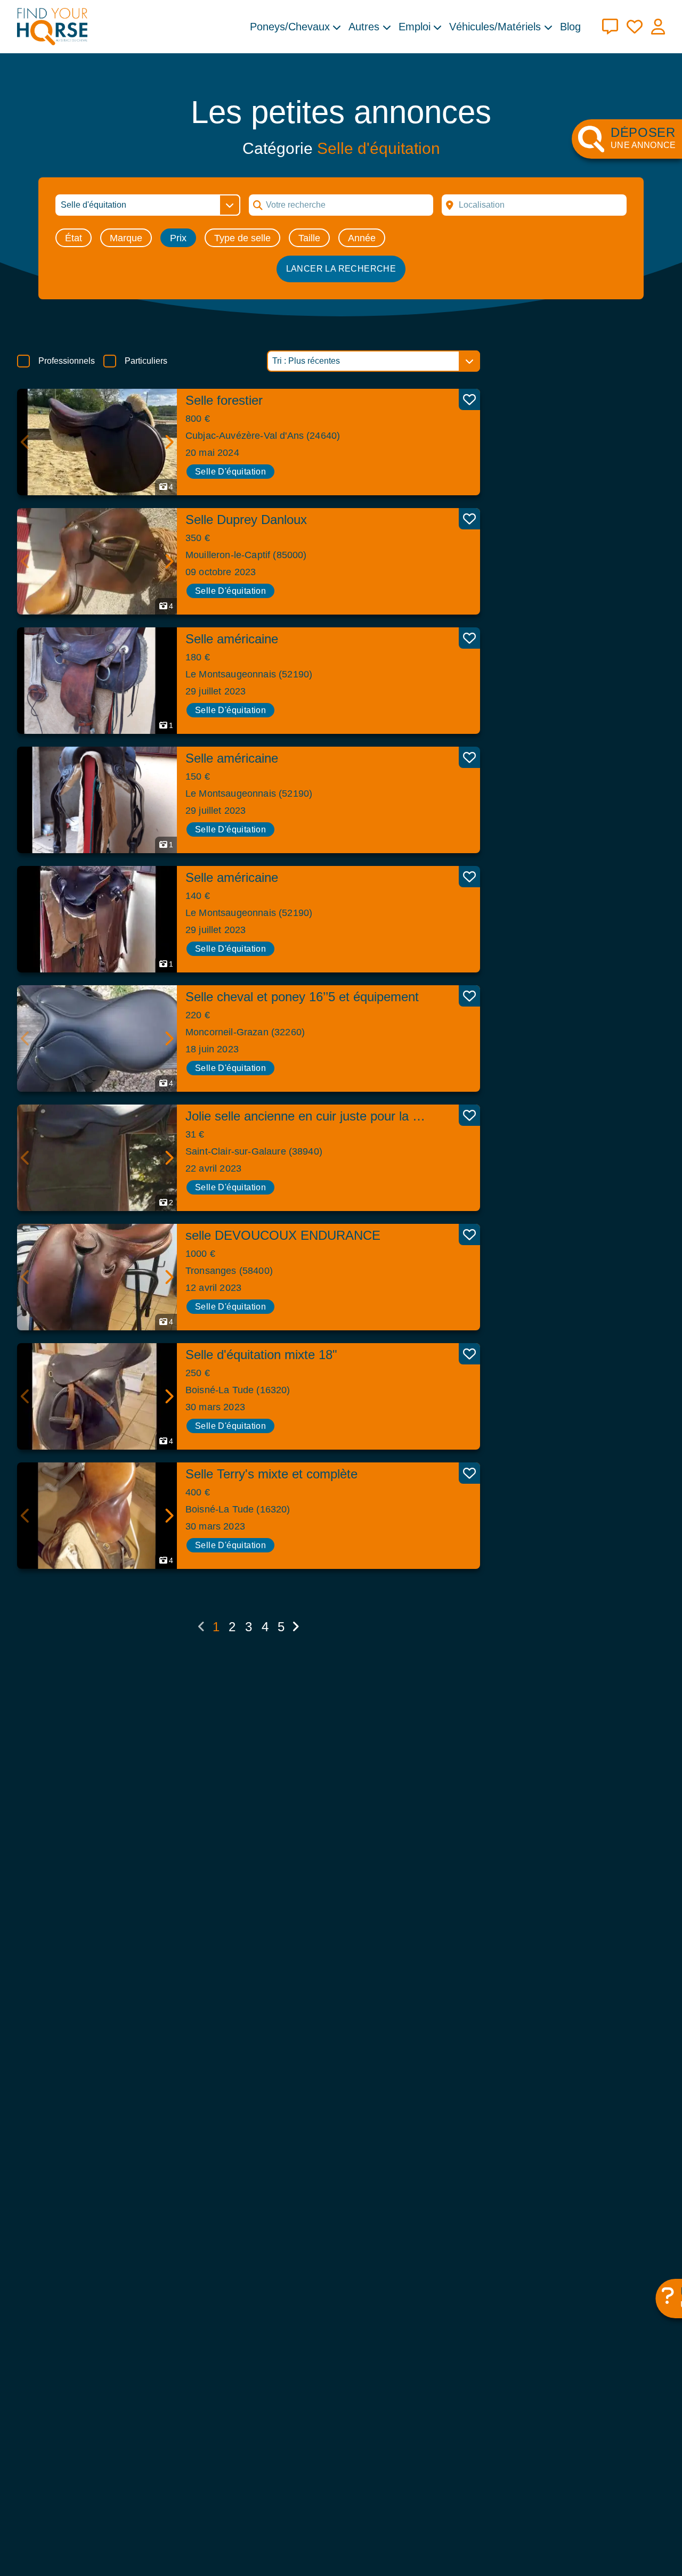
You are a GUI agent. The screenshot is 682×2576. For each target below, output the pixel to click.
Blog (570, 27)
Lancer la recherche (341, 269)
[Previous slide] (26, 442)
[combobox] (534, 205)
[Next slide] (168, 442)
